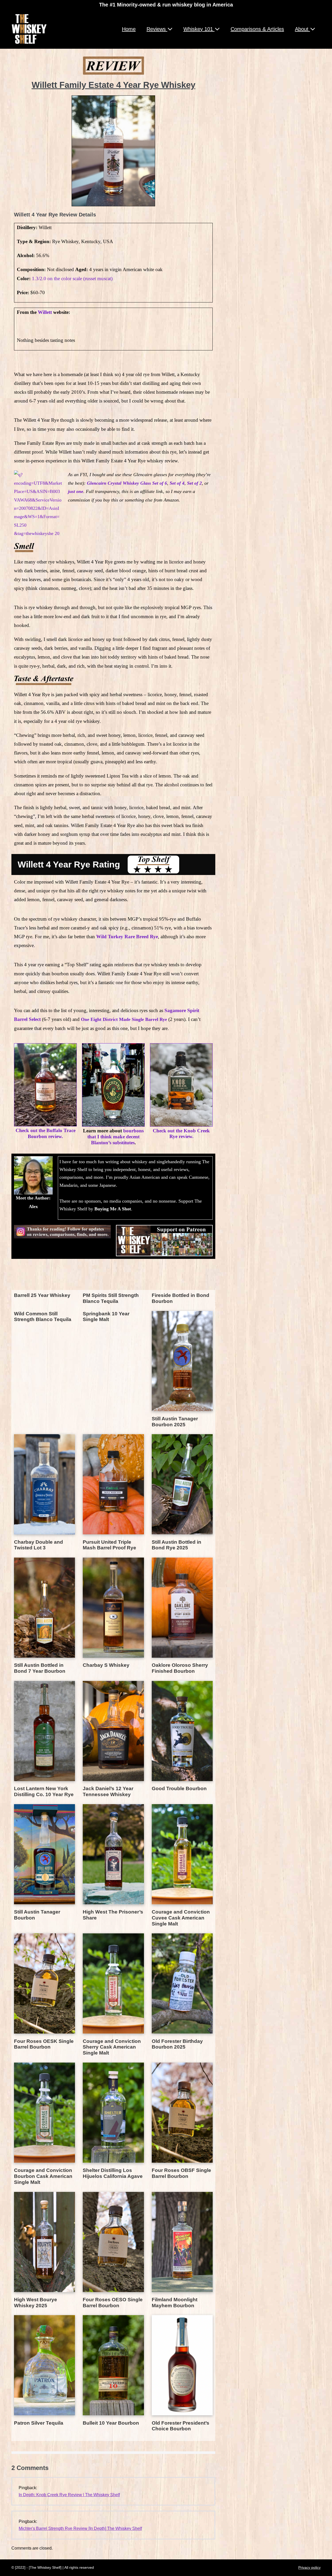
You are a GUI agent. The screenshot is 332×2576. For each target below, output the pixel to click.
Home (129, 29)
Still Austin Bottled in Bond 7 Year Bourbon (40, 1668)
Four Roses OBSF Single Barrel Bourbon (181, 2173)
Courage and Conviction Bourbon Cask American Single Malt (43, 2176)
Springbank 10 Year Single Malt (106, 1317)
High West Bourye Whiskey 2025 (36, 2303)
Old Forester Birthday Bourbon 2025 (177, 2044)
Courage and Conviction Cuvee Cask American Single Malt (181, 1918)
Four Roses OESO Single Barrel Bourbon (113, 2303)
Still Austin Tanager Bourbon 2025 (175, 1422)
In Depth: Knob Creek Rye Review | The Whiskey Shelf (69, 2495)
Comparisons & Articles (257, 29)
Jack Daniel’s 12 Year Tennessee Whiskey (108, 1791)
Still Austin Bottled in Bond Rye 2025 (177, 1545)
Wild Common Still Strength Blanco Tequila (43, 1317)
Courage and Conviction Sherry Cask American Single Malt (112, 2047)
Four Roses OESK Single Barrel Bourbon (44, 2044)
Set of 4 (176, 483)
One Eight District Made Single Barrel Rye (124, 1019)
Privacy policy (309, 2567)
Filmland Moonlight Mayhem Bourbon (175, 2303)
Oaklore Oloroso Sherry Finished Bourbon (180, 1668)
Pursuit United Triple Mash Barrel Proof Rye (109, 1545)
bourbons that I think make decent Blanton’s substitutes (116, 1137)
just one (76, 491)
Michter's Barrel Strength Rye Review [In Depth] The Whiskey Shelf (80, 2528)
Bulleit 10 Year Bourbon (111, 2423)
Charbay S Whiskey (106, 1665)
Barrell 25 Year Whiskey (42, 1295)
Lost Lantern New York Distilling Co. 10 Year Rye (44, 1791)
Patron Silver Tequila (39, 2423)
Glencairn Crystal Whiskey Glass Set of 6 (127, 483)
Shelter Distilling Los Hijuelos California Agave (113, 2173)
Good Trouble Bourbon (179, 1788)
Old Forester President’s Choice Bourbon (181, 2426)
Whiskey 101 (199, 29)
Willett (45, 312)
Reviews (157, 29)
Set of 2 (194, 483)
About (302, 29)
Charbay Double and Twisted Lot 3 (39, 1545)
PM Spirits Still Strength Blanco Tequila (111, 1298)
